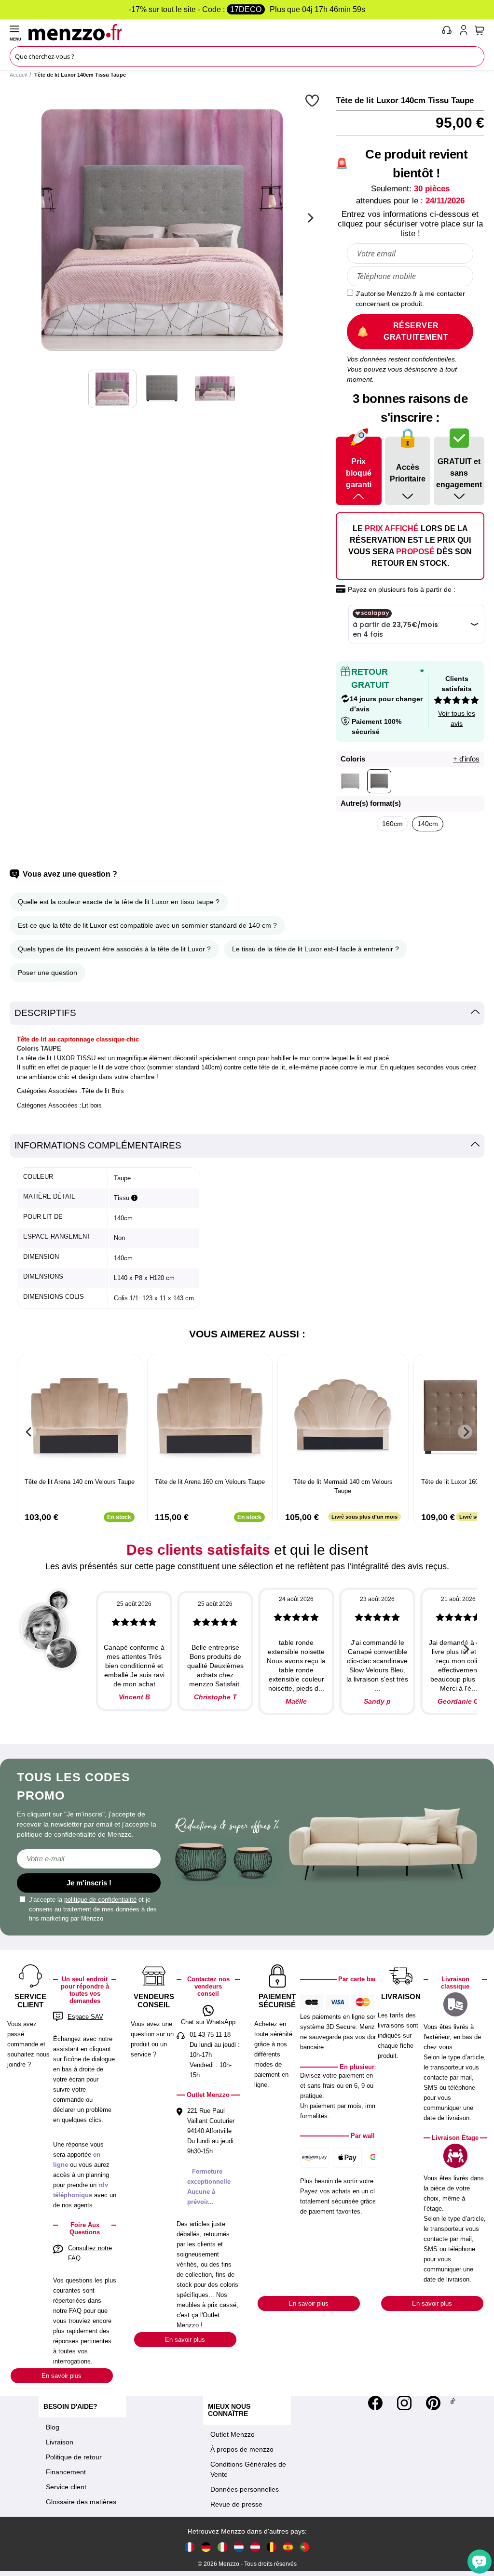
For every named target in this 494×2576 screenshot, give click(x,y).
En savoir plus (62, 2376)
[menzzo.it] (222, 2546)
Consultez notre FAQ (90, 2253)
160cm (392, 824)
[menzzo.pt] (304, 2546)
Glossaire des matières (81, 2502)
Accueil (18, 75)
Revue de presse (236, 2504)
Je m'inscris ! (89, 1883)
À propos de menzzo (242, 2449)
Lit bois (92, 1105)
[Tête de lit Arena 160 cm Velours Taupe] (210, 1417)
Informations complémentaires (98, 1145)
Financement (66, 2472)
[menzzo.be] (272, 2546)
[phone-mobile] (447, 32)
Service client (66, 2487)
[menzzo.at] (255, 2546)
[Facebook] (375, 2403)
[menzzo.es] (288, 2546)
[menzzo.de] (206, 2546)
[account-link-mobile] (466, 32)
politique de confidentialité (100, 1900)
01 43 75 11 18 (210, 2035)
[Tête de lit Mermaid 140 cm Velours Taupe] (343, 1417)
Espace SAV (85, 2017)
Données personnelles (245, 2489)
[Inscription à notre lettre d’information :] (89, 1859)
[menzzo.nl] (239, 2546)
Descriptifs (45, 1013)
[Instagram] (404, 2403)
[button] (313, 100)
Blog (53, 2427)
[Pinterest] (433, 2403)
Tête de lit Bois (103, 1091)
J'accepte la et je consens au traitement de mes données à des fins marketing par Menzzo (93, 1909)
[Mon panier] (480, 30)
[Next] (309, 218)
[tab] (247, 1013)
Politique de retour (74, 2457)
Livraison (60, 2442)
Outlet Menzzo (233, 2434)
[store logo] (233, 32)
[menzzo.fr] (190, 2546)
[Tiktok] (453, 2403)
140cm (428, 824)
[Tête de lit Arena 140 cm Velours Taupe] (80, 1417)
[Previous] (29, 1432)
